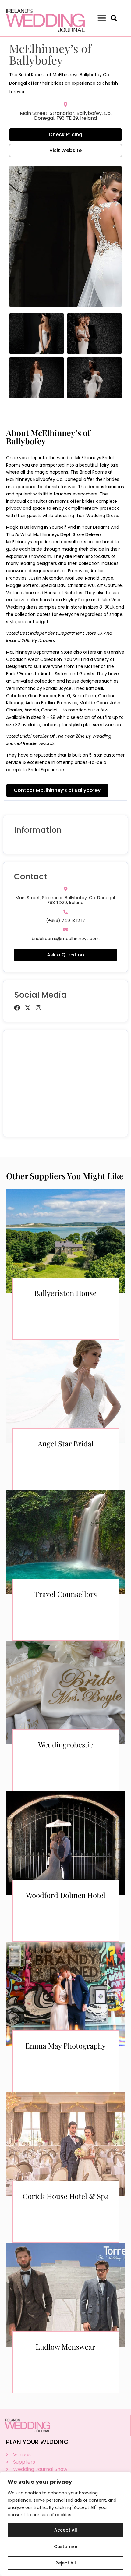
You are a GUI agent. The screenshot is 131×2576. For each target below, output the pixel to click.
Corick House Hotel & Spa (66, 2196)
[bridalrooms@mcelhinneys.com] (66, 930)
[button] (102, 18)
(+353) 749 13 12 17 (65, 921)
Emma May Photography (65, 2046)
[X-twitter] (28, 1008)
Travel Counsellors (66, 1594)
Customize (66, 2546)
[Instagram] (38, 1008)
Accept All (66, 2530)
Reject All (66, 2563)
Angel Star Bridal (66, 1443)
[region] (65, 2524)
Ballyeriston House (65, 1293)
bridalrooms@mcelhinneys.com (66, 939)
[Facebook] (17, 1008)
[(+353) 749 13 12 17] (66, 912)
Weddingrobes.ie (65, 1744)
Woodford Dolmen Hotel (66, 1895)
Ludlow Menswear (65, 2347)
